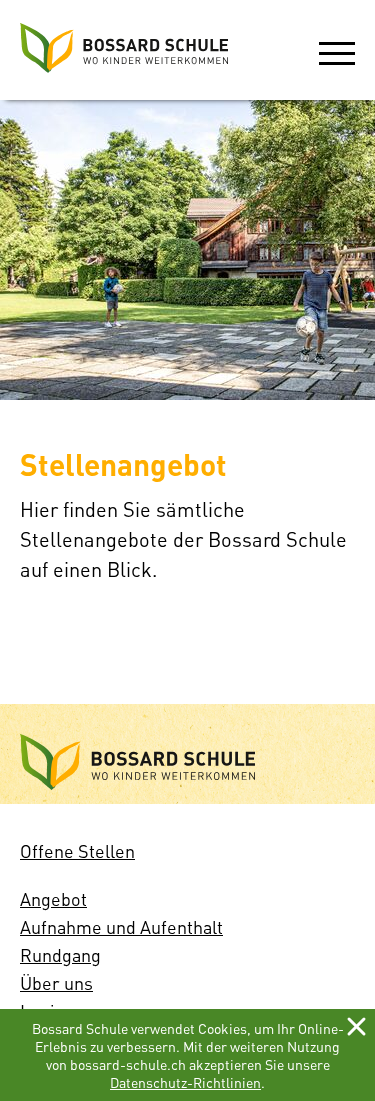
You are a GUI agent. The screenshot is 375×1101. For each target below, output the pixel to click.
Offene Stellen (77, 850)
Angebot (53, 898)
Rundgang (60, 954)
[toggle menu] (337, 50)
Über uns (56, 982)
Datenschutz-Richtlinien (185, 1082)
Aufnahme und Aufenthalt (121, 926)
